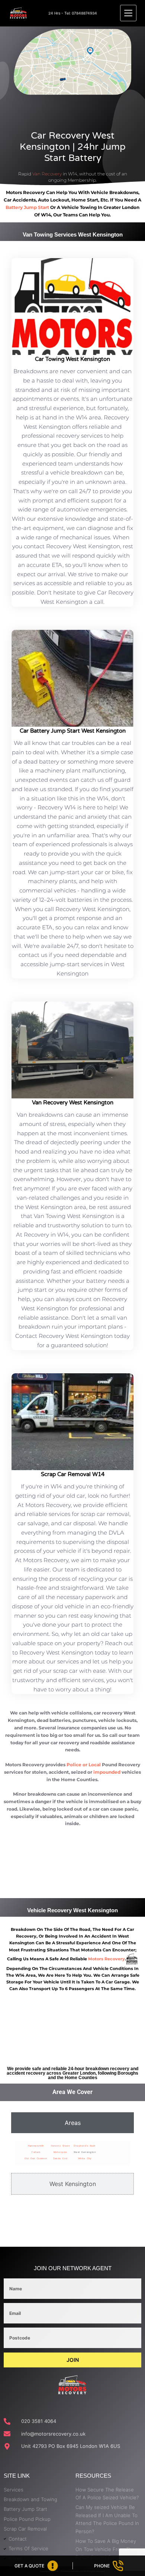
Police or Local (84, 1765)
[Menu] (128, 13)
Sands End (60, 2158)
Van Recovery (47, 174)
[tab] (72, 2123)
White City (85, 2158)
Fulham (36, 2152)
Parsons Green (61, 2146)
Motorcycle (60, 2152)
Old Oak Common (36, 2158)
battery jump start (27, 207)
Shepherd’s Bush (85, 2146)
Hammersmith (36, 2146)
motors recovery (107, 1959)
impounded (107, 1772)
